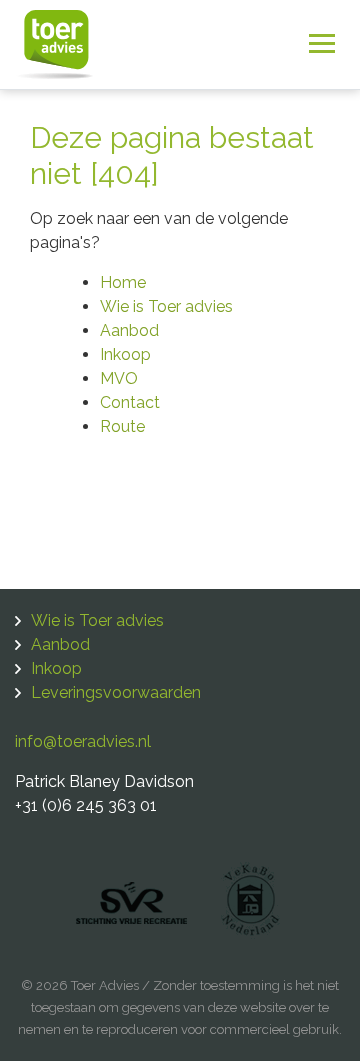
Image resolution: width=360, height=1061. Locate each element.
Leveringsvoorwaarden (116, 692)
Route (122, 426)
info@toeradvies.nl (83, 741)
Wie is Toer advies (166, 306)
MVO (119, 378)
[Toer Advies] (55, 42)
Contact (130, 402)
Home (123, 282)
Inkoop (125, 354)
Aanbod (129, 330)
